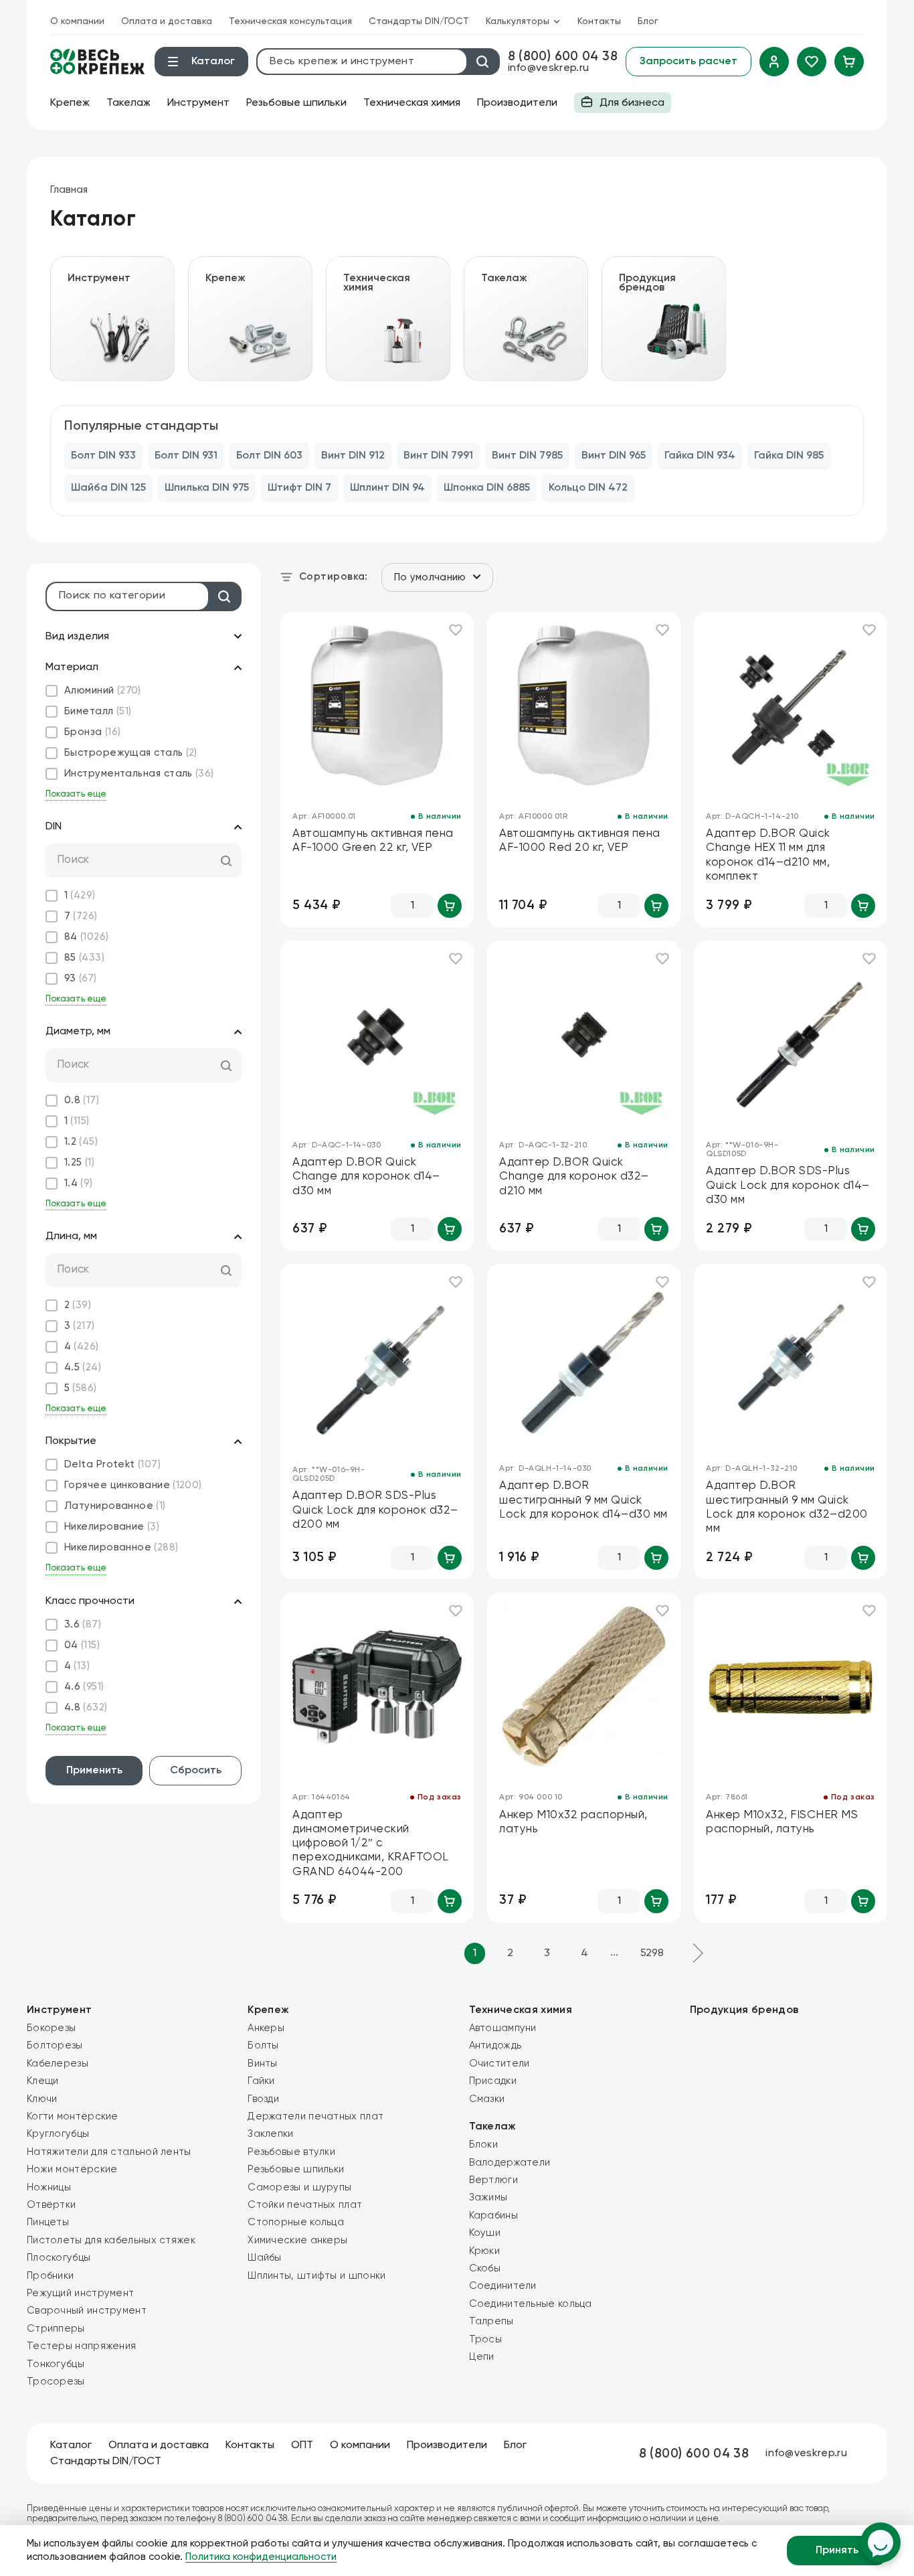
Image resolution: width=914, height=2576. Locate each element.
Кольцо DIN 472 (588, 488)
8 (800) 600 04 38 (563, 57)
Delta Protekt (112, 1464)
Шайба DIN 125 (108, 488)
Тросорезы (56, 2382)
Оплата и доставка (167, 21)
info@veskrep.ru (549, 68)
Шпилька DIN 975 (207, 488)
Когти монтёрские (73, 2116)
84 (87, 937)
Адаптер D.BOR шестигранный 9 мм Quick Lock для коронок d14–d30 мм (583, 1500)
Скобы (485, 2268)
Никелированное (121, 1547)
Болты (263, 2045)
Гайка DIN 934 (700, 456)
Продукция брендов (744, 2010)
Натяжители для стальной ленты (109, 2152)
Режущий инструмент (80, 2293)
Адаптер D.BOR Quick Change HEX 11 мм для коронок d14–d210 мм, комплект (768, 855)
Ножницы (49, 2187)
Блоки (484, 2145)
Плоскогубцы (59, 2258)
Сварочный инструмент (87, 2311)
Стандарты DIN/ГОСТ (419, 21)
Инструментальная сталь (139, 774)
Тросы (486, 2339)
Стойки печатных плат (305, 2205)
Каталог (71, 2445)
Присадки (493, 2081)
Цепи (482, 2357)
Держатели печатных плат (315, 2116)
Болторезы (55, 2045)
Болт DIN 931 (186, 456)
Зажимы (488, 2197)
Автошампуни (503, 2028)
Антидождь (495, 2045)
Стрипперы (56, 2329)
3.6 (83, 1624)
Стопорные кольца (296, 2222)
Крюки (485, 2251)
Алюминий (103, 691)
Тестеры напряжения (81, 2346)
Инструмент (198, 103)
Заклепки (270, 2134)
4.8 (86, 1707)
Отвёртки (51, 2205)
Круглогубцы (58, 2134)
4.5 (83, 1367)
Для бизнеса (619, 105)
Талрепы (491, 2321)
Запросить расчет (689, 62)
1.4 (79, 1183)
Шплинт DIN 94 (387, 488)
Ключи (42, 2099)
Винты (263, 2064)
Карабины (493, 2216)
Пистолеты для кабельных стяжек (111, 2240)
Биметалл (98, 711)
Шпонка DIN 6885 (487, 488)
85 (84, 958)
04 (82, 1645)
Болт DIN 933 (103, 456)
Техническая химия (412, 103)
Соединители (503, 2286)
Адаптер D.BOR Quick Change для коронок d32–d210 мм (574, 1177)
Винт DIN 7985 (527, 456)
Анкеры (266, 2028)
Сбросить (196, 1771)
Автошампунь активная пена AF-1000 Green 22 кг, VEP (373, 841)
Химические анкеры (297, 2240)
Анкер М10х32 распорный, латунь (573, 1822)
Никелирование (112, 1527)
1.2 (81, 1142)
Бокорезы (51, 2028)
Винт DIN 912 (353, 456)
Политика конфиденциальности (261, 2557)
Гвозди (263, 2099)
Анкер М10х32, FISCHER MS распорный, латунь (782, 1822)
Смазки (487, 2099)
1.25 (79, 1162)
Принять (837, 2551)
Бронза (93, 732)
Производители (517, 103)
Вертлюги (493, 2180)
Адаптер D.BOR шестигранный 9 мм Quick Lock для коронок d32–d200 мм (787, 1507)
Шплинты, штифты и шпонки (316, 2276)
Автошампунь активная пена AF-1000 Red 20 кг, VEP (580, 841)
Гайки (261, 2081)
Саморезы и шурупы (299, 2187)
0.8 (82, 1100)
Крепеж (70, 103)
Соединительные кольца (531, 2304)
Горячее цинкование (133, 1485)
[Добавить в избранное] (456, 630)
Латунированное (115, 1506)
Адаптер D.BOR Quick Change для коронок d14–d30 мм (366, 1177)
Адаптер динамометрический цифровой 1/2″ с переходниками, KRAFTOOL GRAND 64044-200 (371, 1844)
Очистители (499, 2064)
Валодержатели (510, 2163)
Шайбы (265, 2258)
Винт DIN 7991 (438, 456)
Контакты (599, 21)
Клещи (43, 2081)
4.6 (84, 1687)
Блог (648, 21)
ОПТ (302, 2445)
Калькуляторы (518, 21)
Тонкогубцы (56, 2364)
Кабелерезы (58, 2064)
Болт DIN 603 (269, 456)
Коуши (485, 2233)
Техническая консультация (290, 21)
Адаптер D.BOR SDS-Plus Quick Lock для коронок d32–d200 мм (375, 1510)
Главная (69, 190)
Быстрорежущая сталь (131, 753)
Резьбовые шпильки (296, 103)
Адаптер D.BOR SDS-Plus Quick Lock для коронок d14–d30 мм (788, 1186)
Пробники (50, 2276)
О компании (77, 21)
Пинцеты (48, 2222)
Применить (94, 1771)
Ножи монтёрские (72, 2169)
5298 (652, 1953)
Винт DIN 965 (614, 456)
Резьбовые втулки (291, 2152)
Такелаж (128, 103)
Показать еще (76, 794)
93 (81, 978)
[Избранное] (812, 62)
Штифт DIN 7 (299, 488)
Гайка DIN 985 (789, 456)
